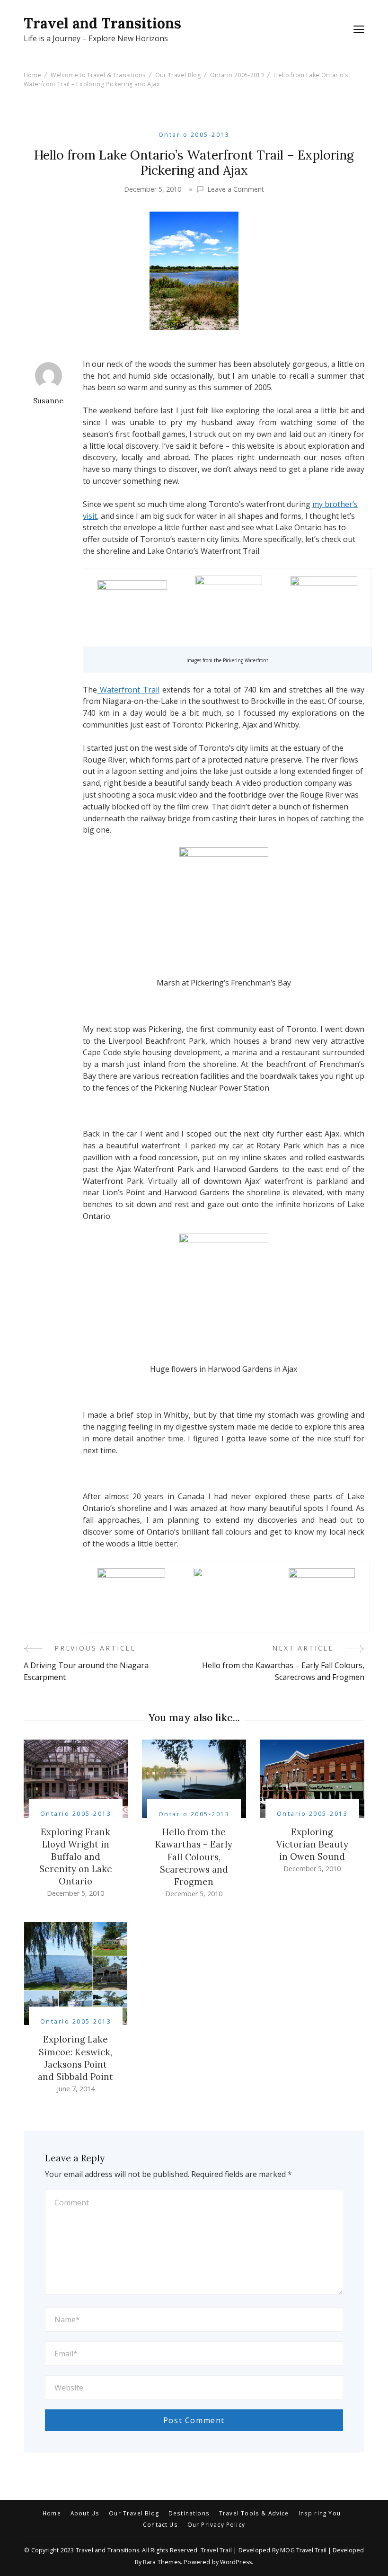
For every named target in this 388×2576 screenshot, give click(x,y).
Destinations (189, 2514)
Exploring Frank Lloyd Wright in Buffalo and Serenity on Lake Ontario (76, 1856)
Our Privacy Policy (216, 2525)
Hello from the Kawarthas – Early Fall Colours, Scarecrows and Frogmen (194, 1856)
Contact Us (160, 2525)
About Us (85, 2514)
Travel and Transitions (102, 23)
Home (52, 2514)
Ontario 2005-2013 (194, 135)
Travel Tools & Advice (254, 2514)
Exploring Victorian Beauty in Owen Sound (312, 1844)
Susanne (48, 400)
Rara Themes (162, 2562)
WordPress (236, 2562)
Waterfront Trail (128, 690)
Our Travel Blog (134, 2514)
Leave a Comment (236, 189)
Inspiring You (320, 2514)
